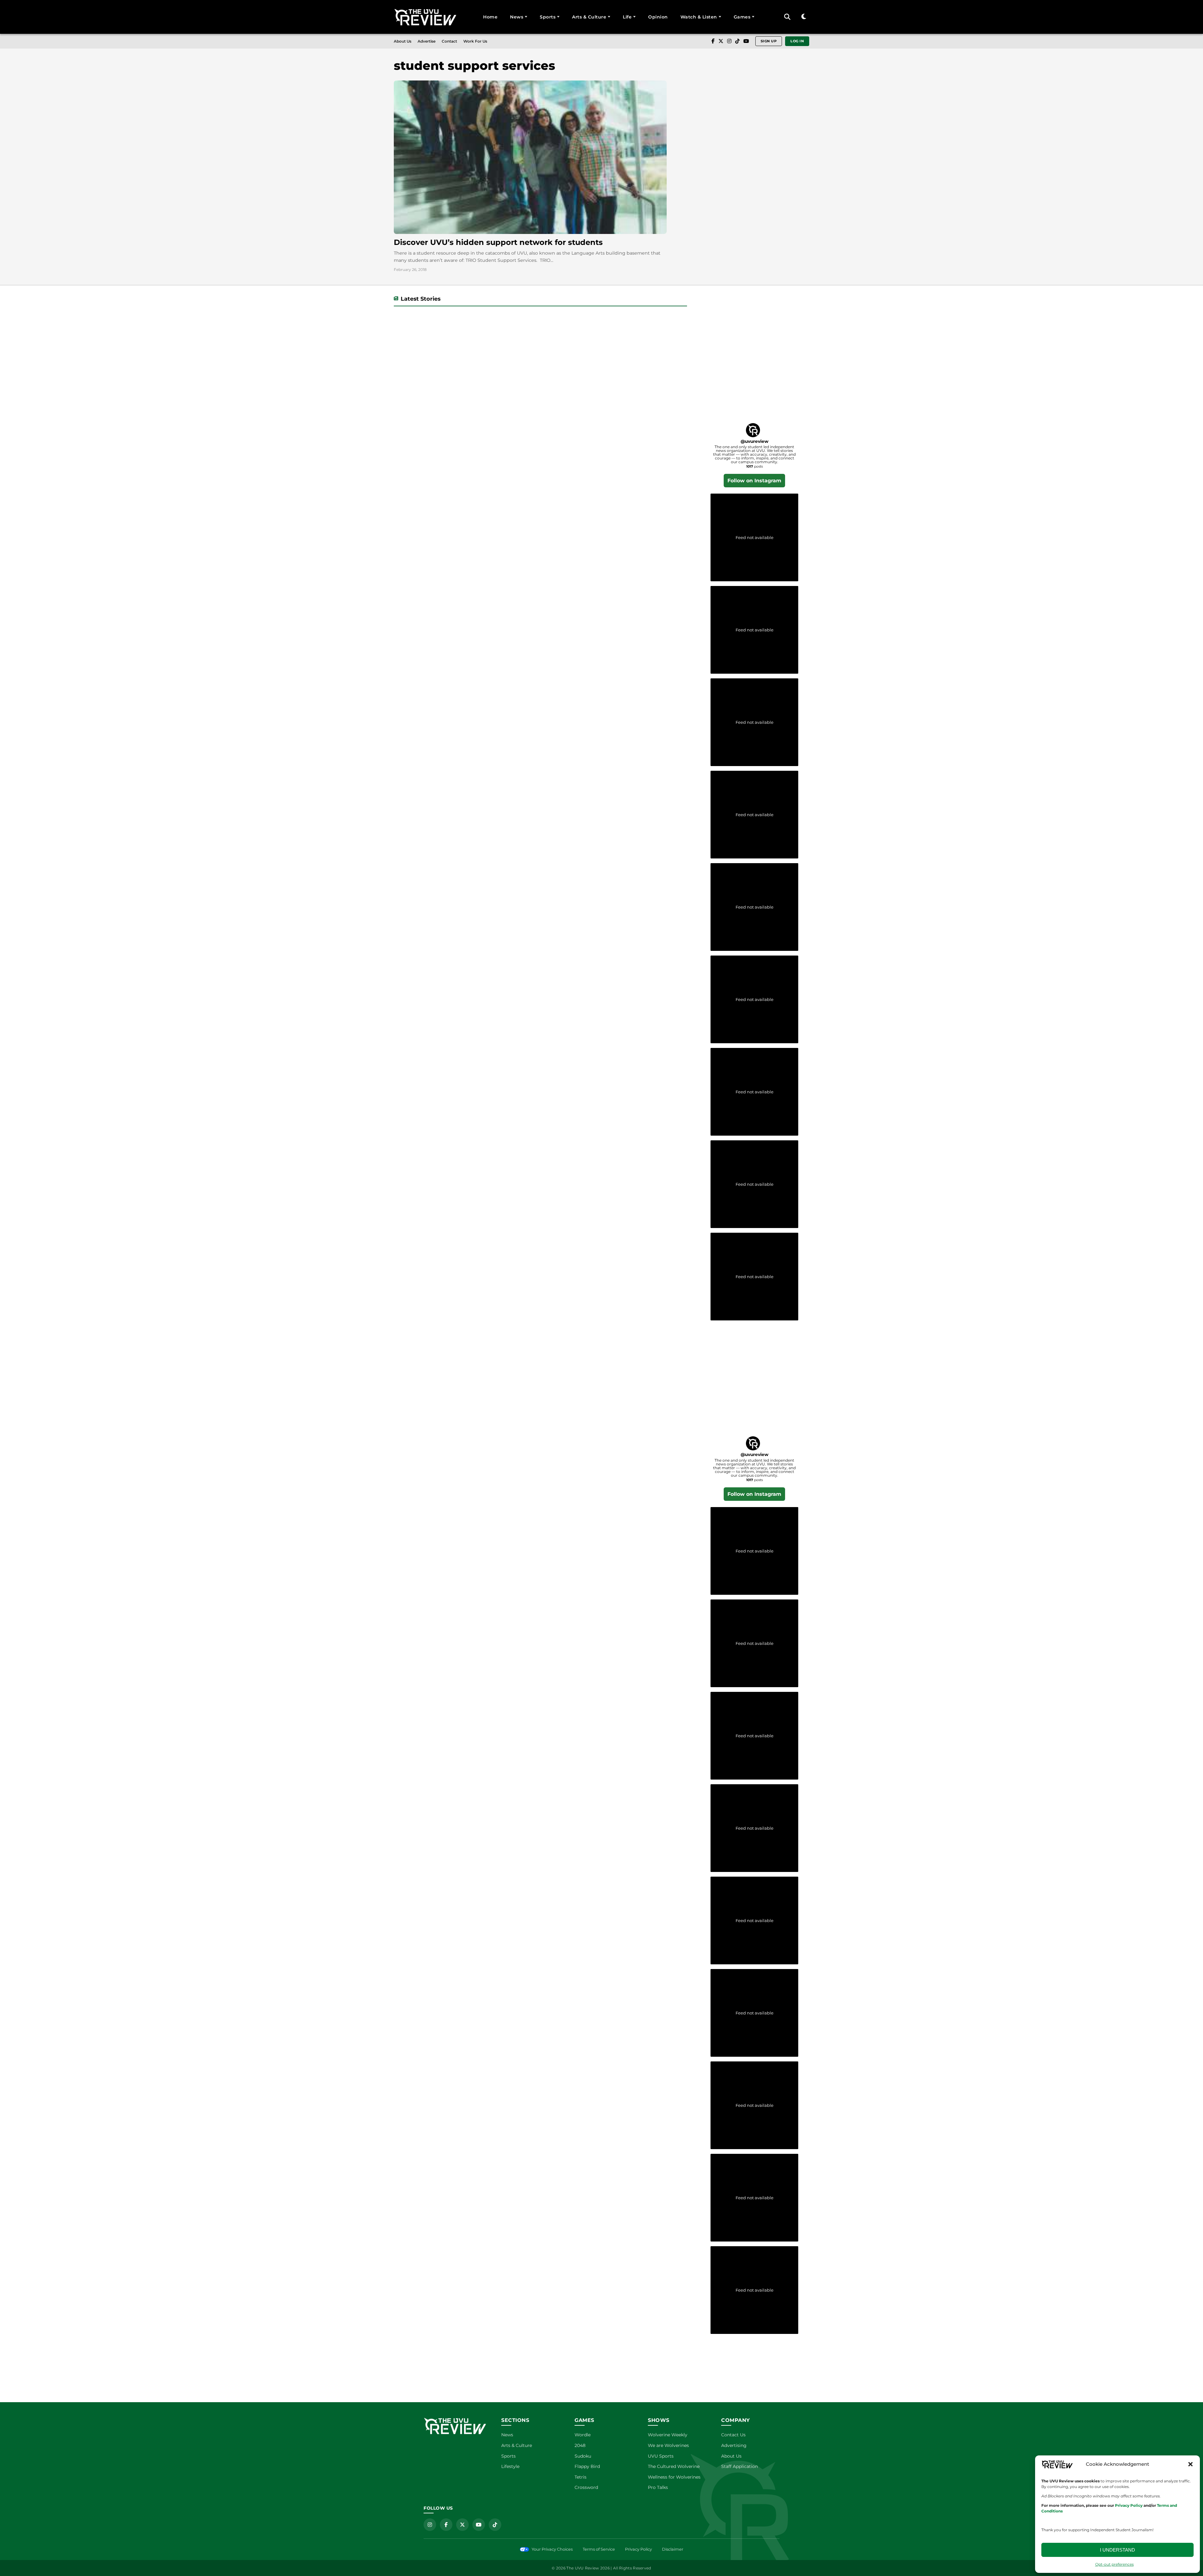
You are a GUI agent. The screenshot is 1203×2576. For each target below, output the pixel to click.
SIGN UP (769, 41)
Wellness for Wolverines (674, 2477)
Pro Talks (658, 2487)
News (517, 17)
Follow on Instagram (754, 481)
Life (627, 17)
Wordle (583, 2435)
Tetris (581, 2477)
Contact (449, 41)
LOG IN (797, 41)
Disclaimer (673, 2549)
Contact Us (733, 2435)
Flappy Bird (587, 2466)
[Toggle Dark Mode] (804, 17)
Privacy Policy (638, 2549)
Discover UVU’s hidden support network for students (498, 242)
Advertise (427, 41)
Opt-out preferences (1114, 2564)
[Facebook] (713, 41)
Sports (548, 17)
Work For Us (475, 41)
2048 (580, 2445)
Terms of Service (599, 2549)
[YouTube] (746, 41)
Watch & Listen (699, 17)
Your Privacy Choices (552, 2549)
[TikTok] (737, 41)
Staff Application (740, 2466)
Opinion (658, 17)
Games (742, 17)
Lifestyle (510, 2466)
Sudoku (583, 2456)
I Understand (1117, 2550)
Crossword (586, 2487)
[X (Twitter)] (721, 41)
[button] (1190, 2464)
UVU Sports (661, 2456)
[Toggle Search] (787, 17)
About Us (403, 41)
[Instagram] (729, 41)
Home (490, 17)
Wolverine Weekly (668, 2435)
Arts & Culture (589, 17)
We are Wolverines (668, 2445)
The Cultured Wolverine (674, 2466)
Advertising (734, 2445)
